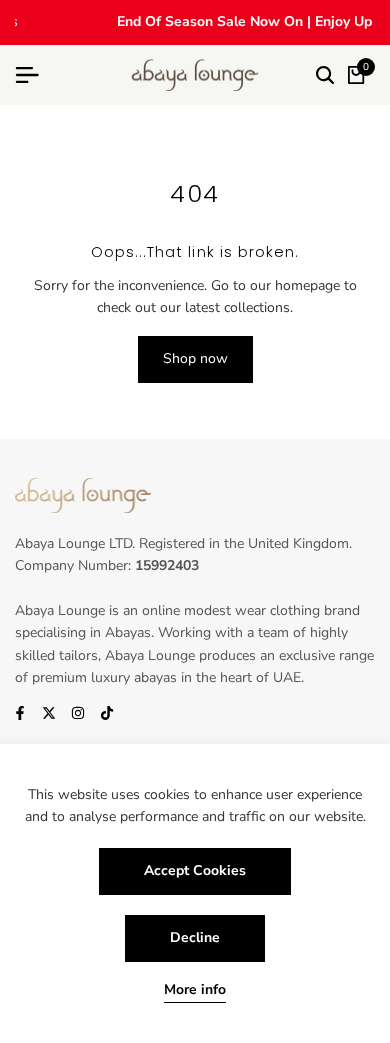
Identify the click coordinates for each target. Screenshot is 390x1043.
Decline (195, 937)
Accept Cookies (195, 870)
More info (195, 990)
